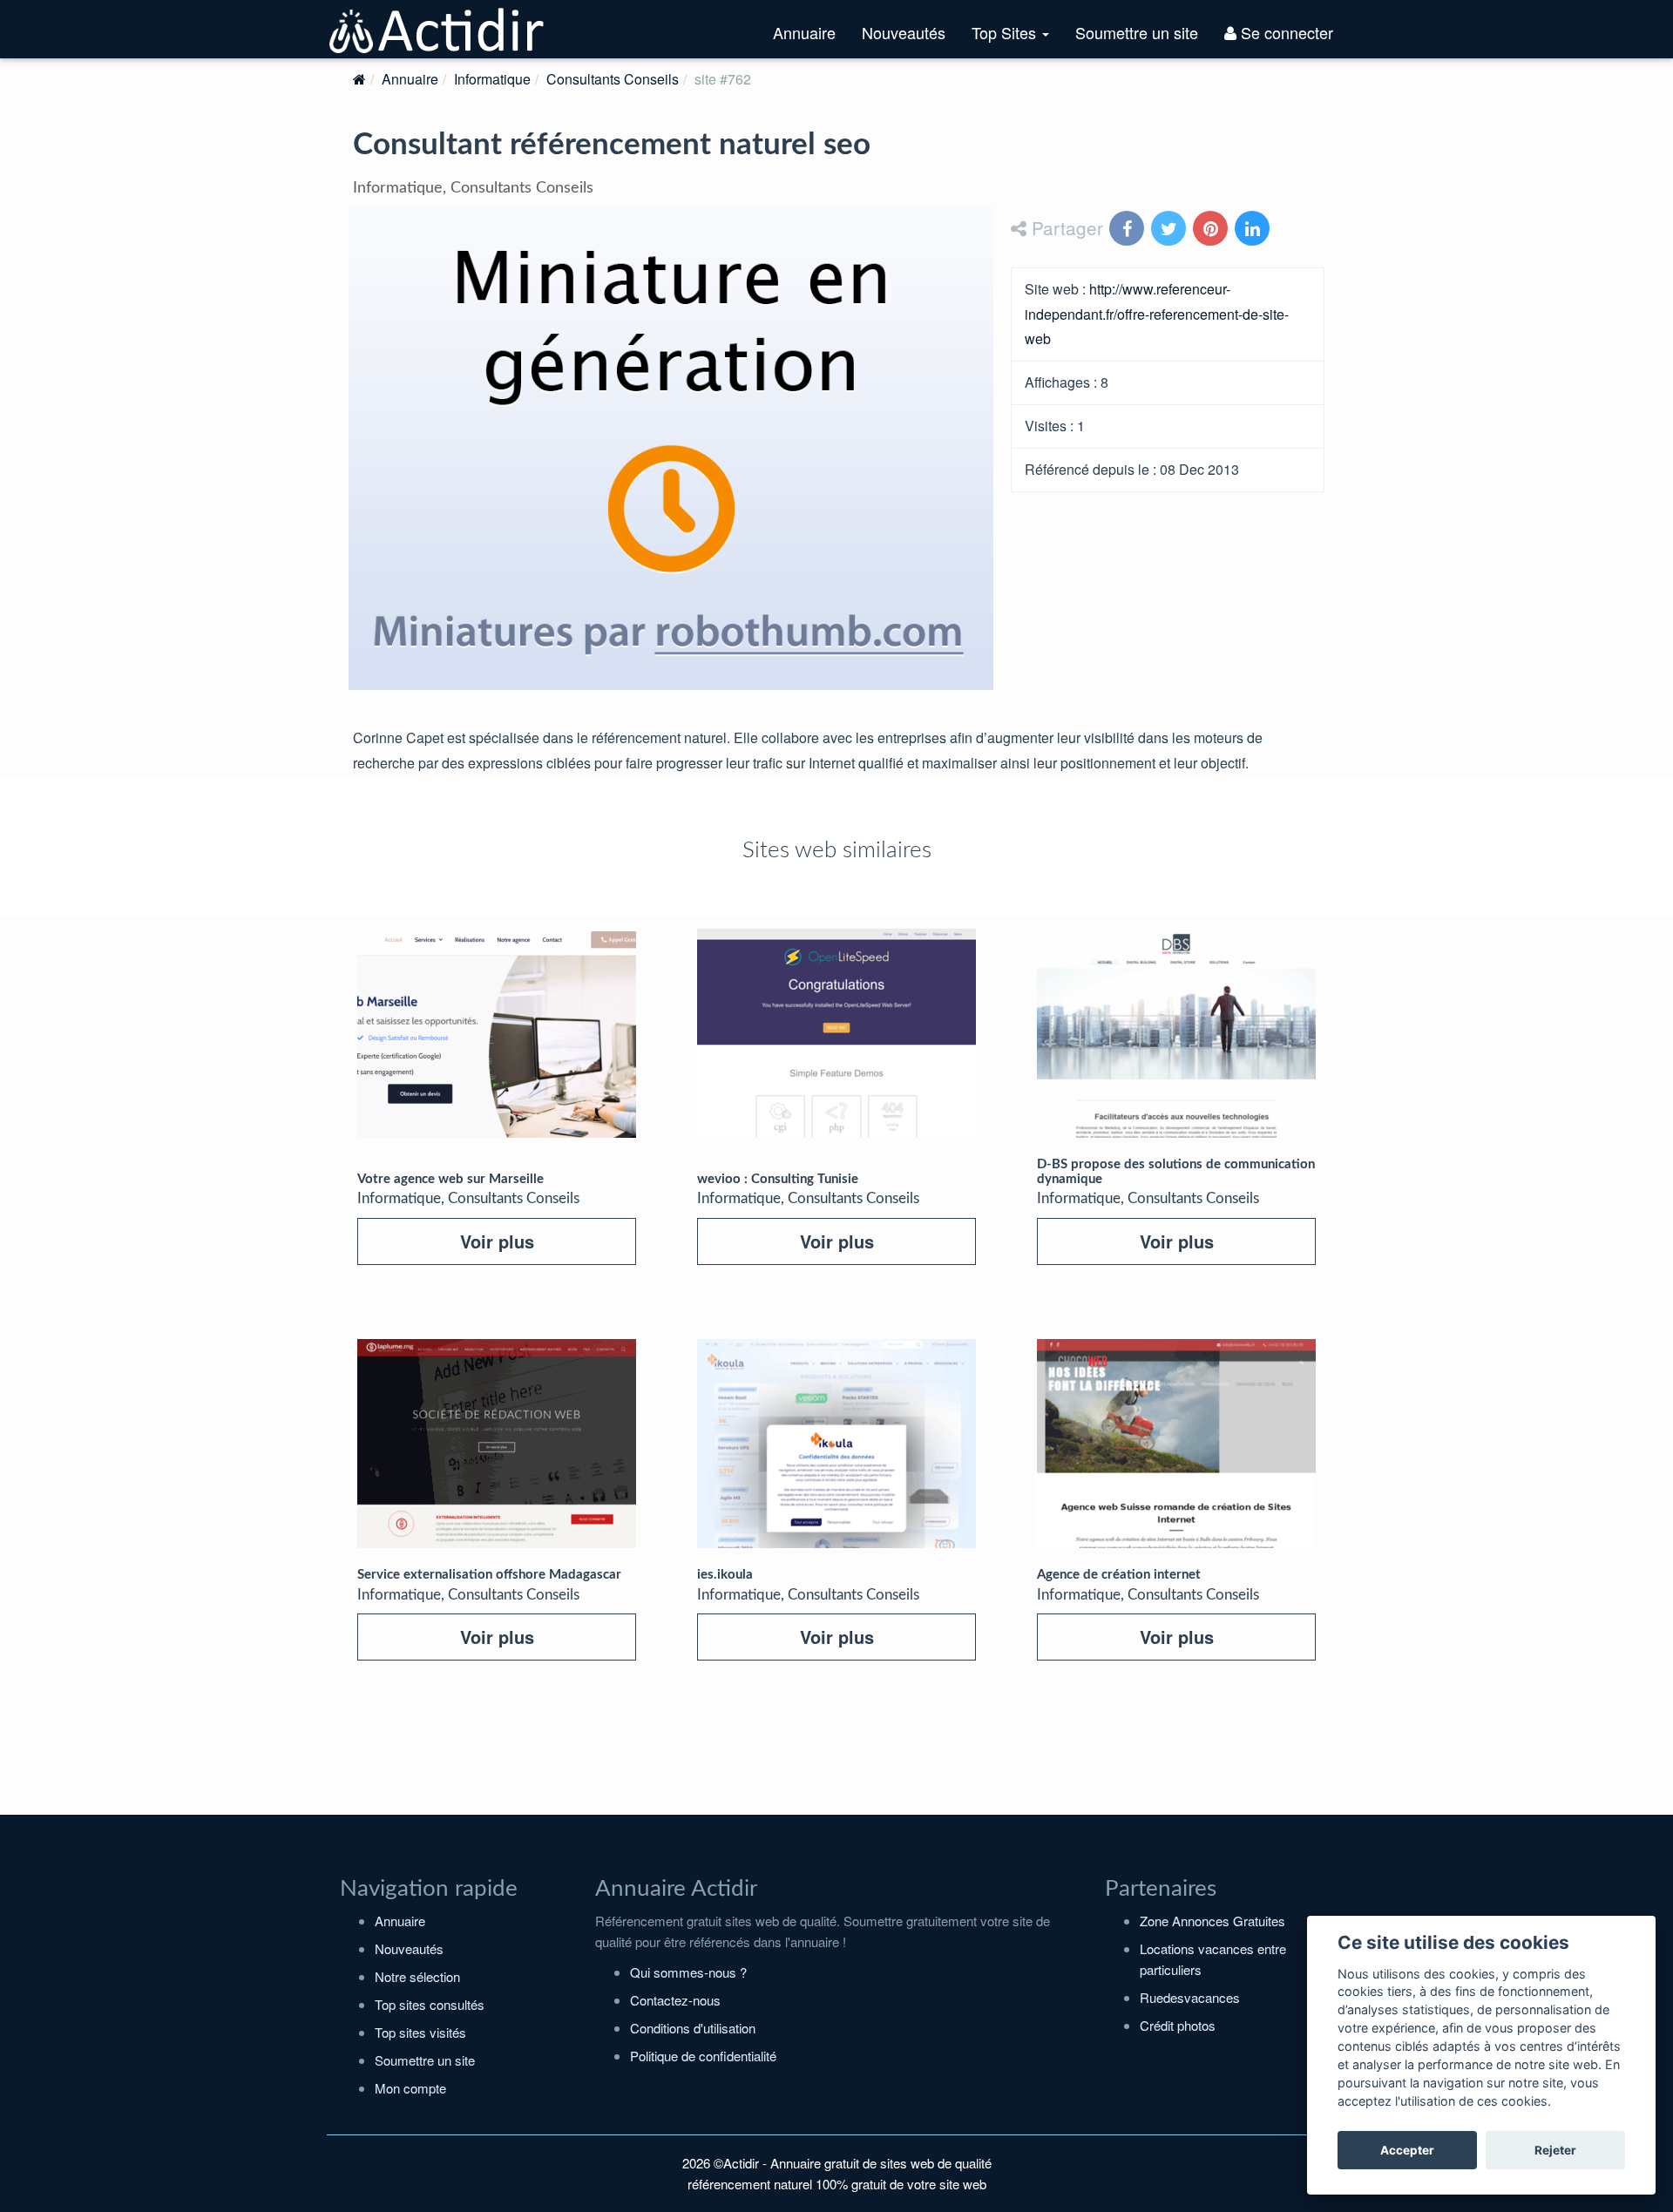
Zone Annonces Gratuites (1212, 1921)
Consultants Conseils (613, 79)
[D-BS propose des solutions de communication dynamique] (1176, 1033)
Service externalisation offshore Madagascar (489, 1575)
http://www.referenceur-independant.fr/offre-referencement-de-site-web (1157, 314)
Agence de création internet (1119, 1575)
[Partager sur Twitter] (1170, 230)
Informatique (492, 79)
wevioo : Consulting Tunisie (778, 1179)
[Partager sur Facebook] (1128, 230)
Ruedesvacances (1190, 1997)
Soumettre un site (1137, 32)
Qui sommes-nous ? (688, 1972)
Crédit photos (1178, 2025)
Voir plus (497, 1241)
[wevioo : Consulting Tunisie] (836, 1033)
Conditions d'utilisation (693, 2028)
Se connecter (1285, 32)
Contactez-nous (675, 2000)
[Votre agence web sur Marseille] (497, 1033)
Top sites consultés (430, 2004)
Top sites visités (420, 2032)
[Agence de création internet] (1176, 1444)
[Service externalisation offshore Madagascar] (497, 1444)
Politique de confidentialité (703, 2056)
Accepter (1407, 2150)
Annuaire (804, 32)
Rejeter (1555, 2150)
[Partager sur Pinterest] (1212, 230)
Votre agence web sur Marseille (450, 1179)
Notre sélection (417, 1976)
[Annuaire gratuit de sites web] (437, 29)
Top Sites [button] (1017, 39)
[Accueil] (359, 79)
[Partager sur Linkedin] (1254, 230)
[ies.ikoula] (836, 1444)
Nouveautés (904, 32)
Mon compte (410, 2088)
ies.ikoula (725, 1575)
